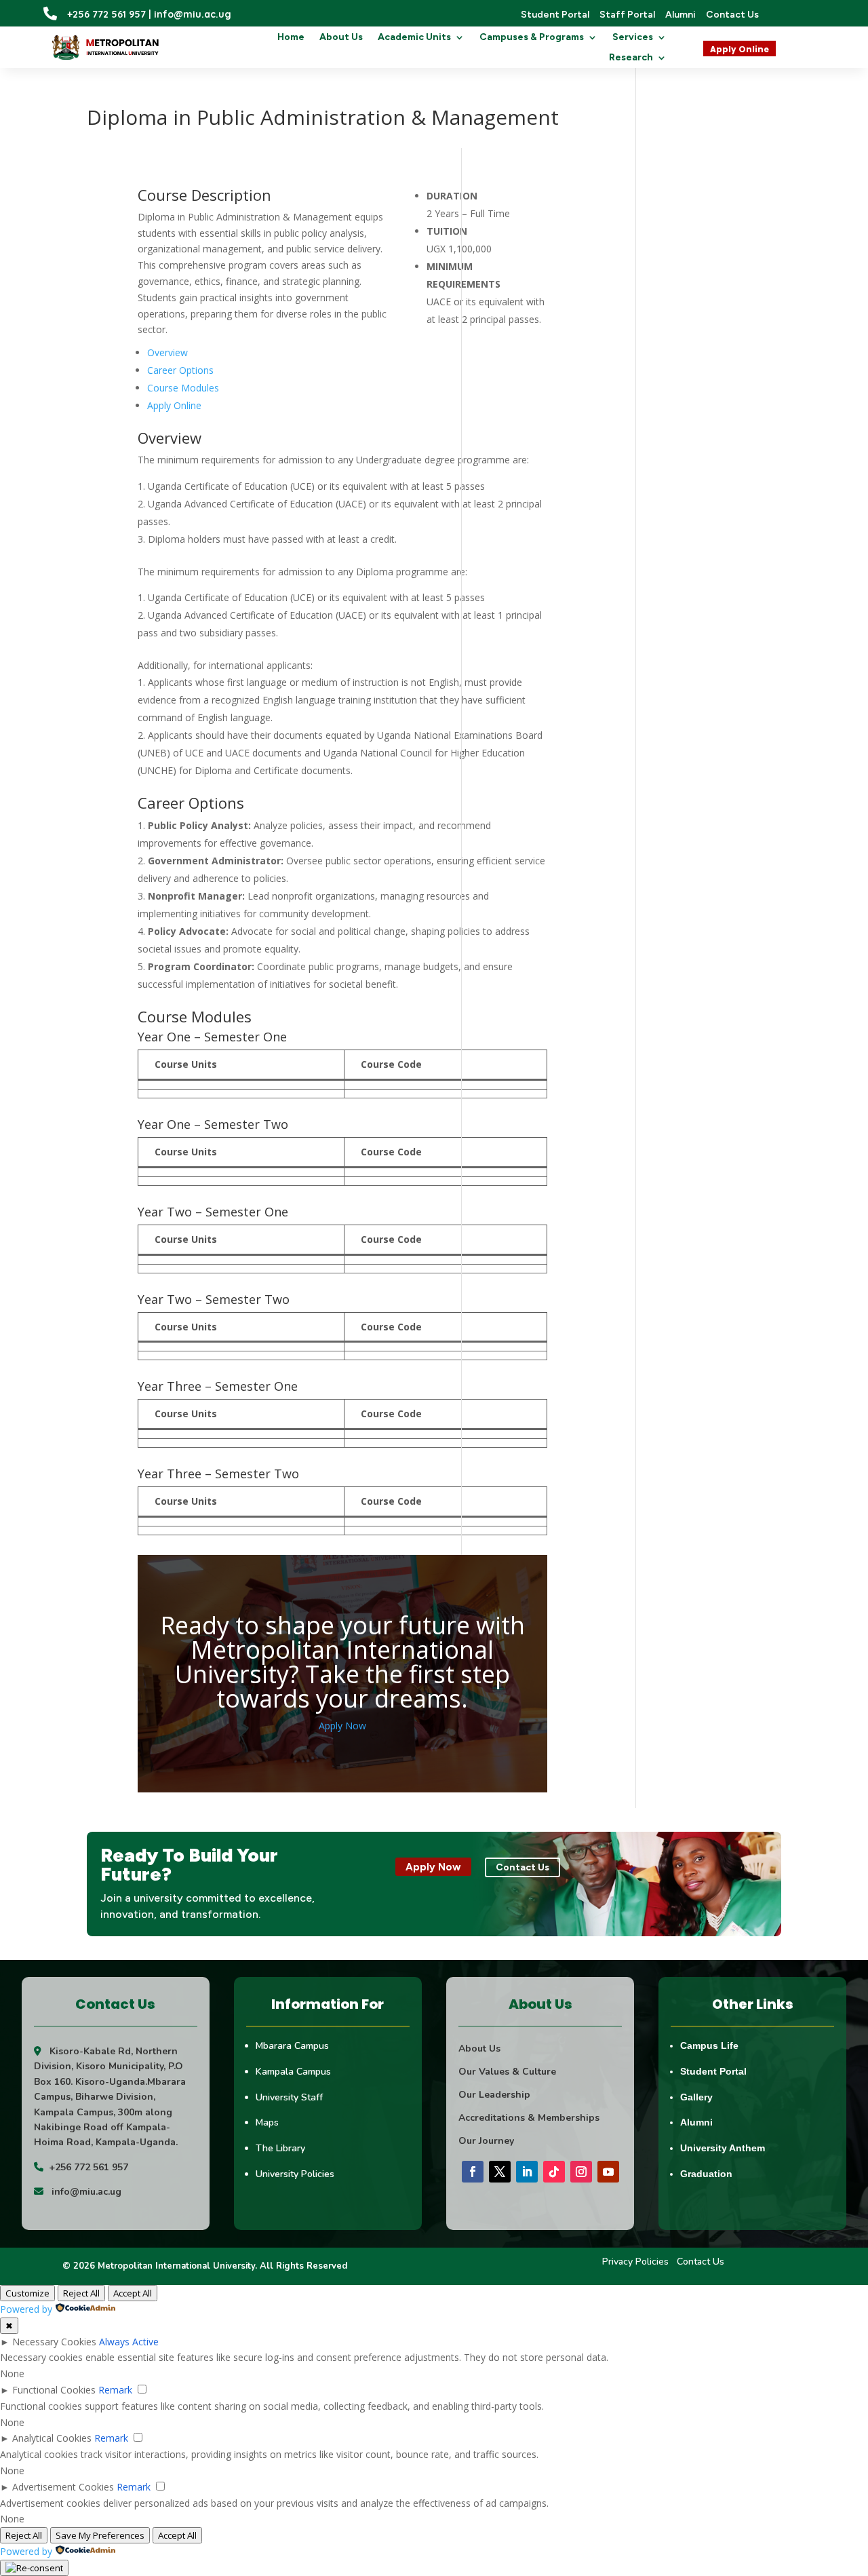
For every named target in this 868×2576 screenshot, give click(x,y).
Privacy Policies (635, 2262)
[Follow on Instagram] (581, 2172)
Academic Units (414, 38)
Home (291, 38)
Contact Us (701, 2262)
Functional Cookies (54, 2390)
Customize (27, 2293)
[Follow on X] (500, 2172)
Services (633, 38)
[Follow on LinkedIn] (527, 2172)
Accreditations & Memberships (529, 2118)
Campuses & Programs (532, 38)
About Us (341, 38)
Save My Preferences (100, 2535)
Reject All (81, 2293)
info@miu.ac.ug (86, 2192)
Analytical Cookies (52, 2438)
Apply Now (342, 1726)
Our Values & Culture (507, 2072)
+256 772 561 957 (88, 2167)
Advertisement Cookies (63, 2487)
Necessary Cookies (54, 2342)
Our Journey (486, 2141)
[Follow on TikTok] (554, 2172)
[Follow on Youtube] (608, 2172)
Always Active (129, 2342)
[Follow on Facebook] (473, 2172)
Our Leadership (494, 2095)
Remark (115, 2390)
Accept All (133, 2293)
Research (631, 58)
